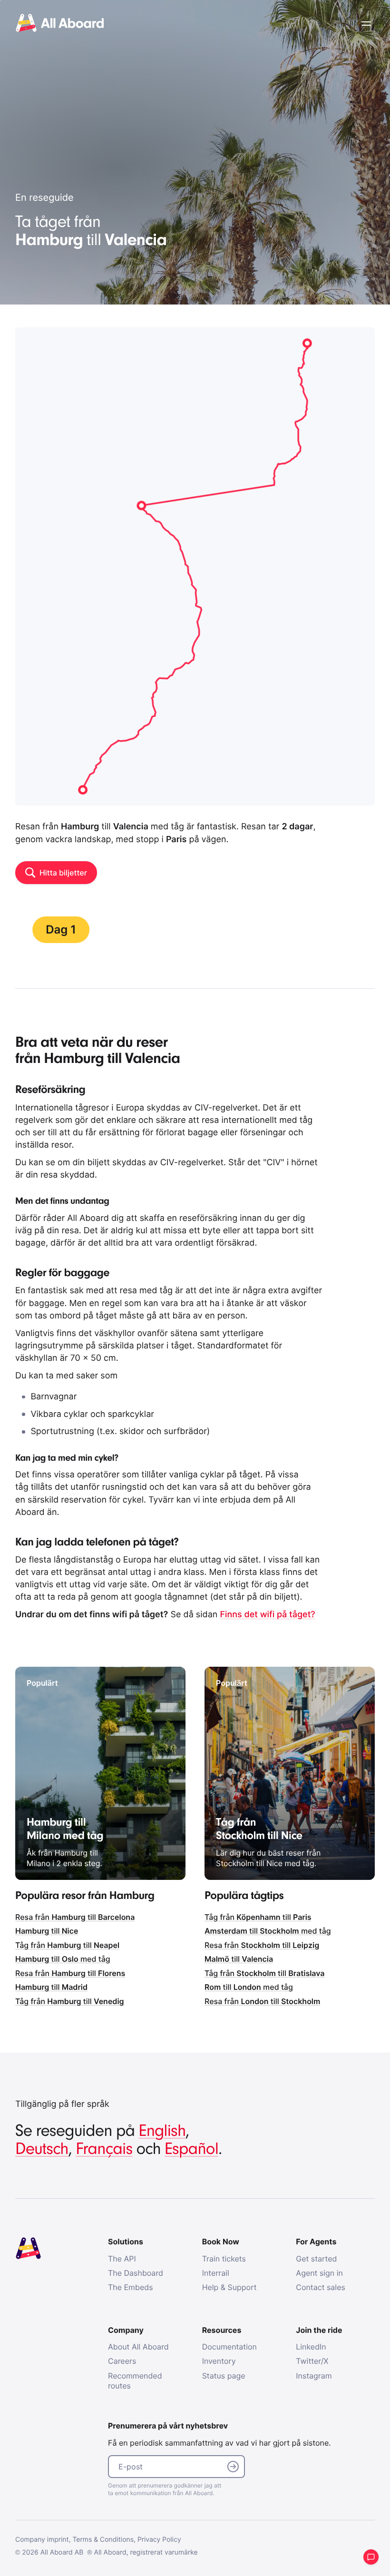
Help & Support (229, 2287)
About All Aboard (138, 2347)
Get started (316, 2259)
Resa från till (75, 1917)
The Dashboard (136, 2273)
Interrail (216, 2273)
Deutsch (42, 2149)
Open (366, 24)
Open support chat (371, 2557)
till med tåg (63, 1959)
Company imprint (42, 2540)
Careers (122, 2361)
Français (104, 2149)
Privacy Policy (159, 2540)
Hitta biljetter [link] (63, 873)
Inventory (219, 2361)
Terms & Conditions (103, 2540)
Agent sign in (319, 2273)
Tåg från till (67, 1945)
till (47, 1931)
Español (191, 2149)
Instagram (314, 2376)
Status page (224, 2376)
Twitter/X (312, 2361)
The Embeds (131, 2287)
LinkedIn (311, 2347)
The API (122, 2259)
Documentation (229, 2347)
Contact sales (321, 2287)
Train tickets (224, 2259)
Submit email (233, 2467)
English (162, 2131)
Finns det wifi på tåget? (267, 1615)
